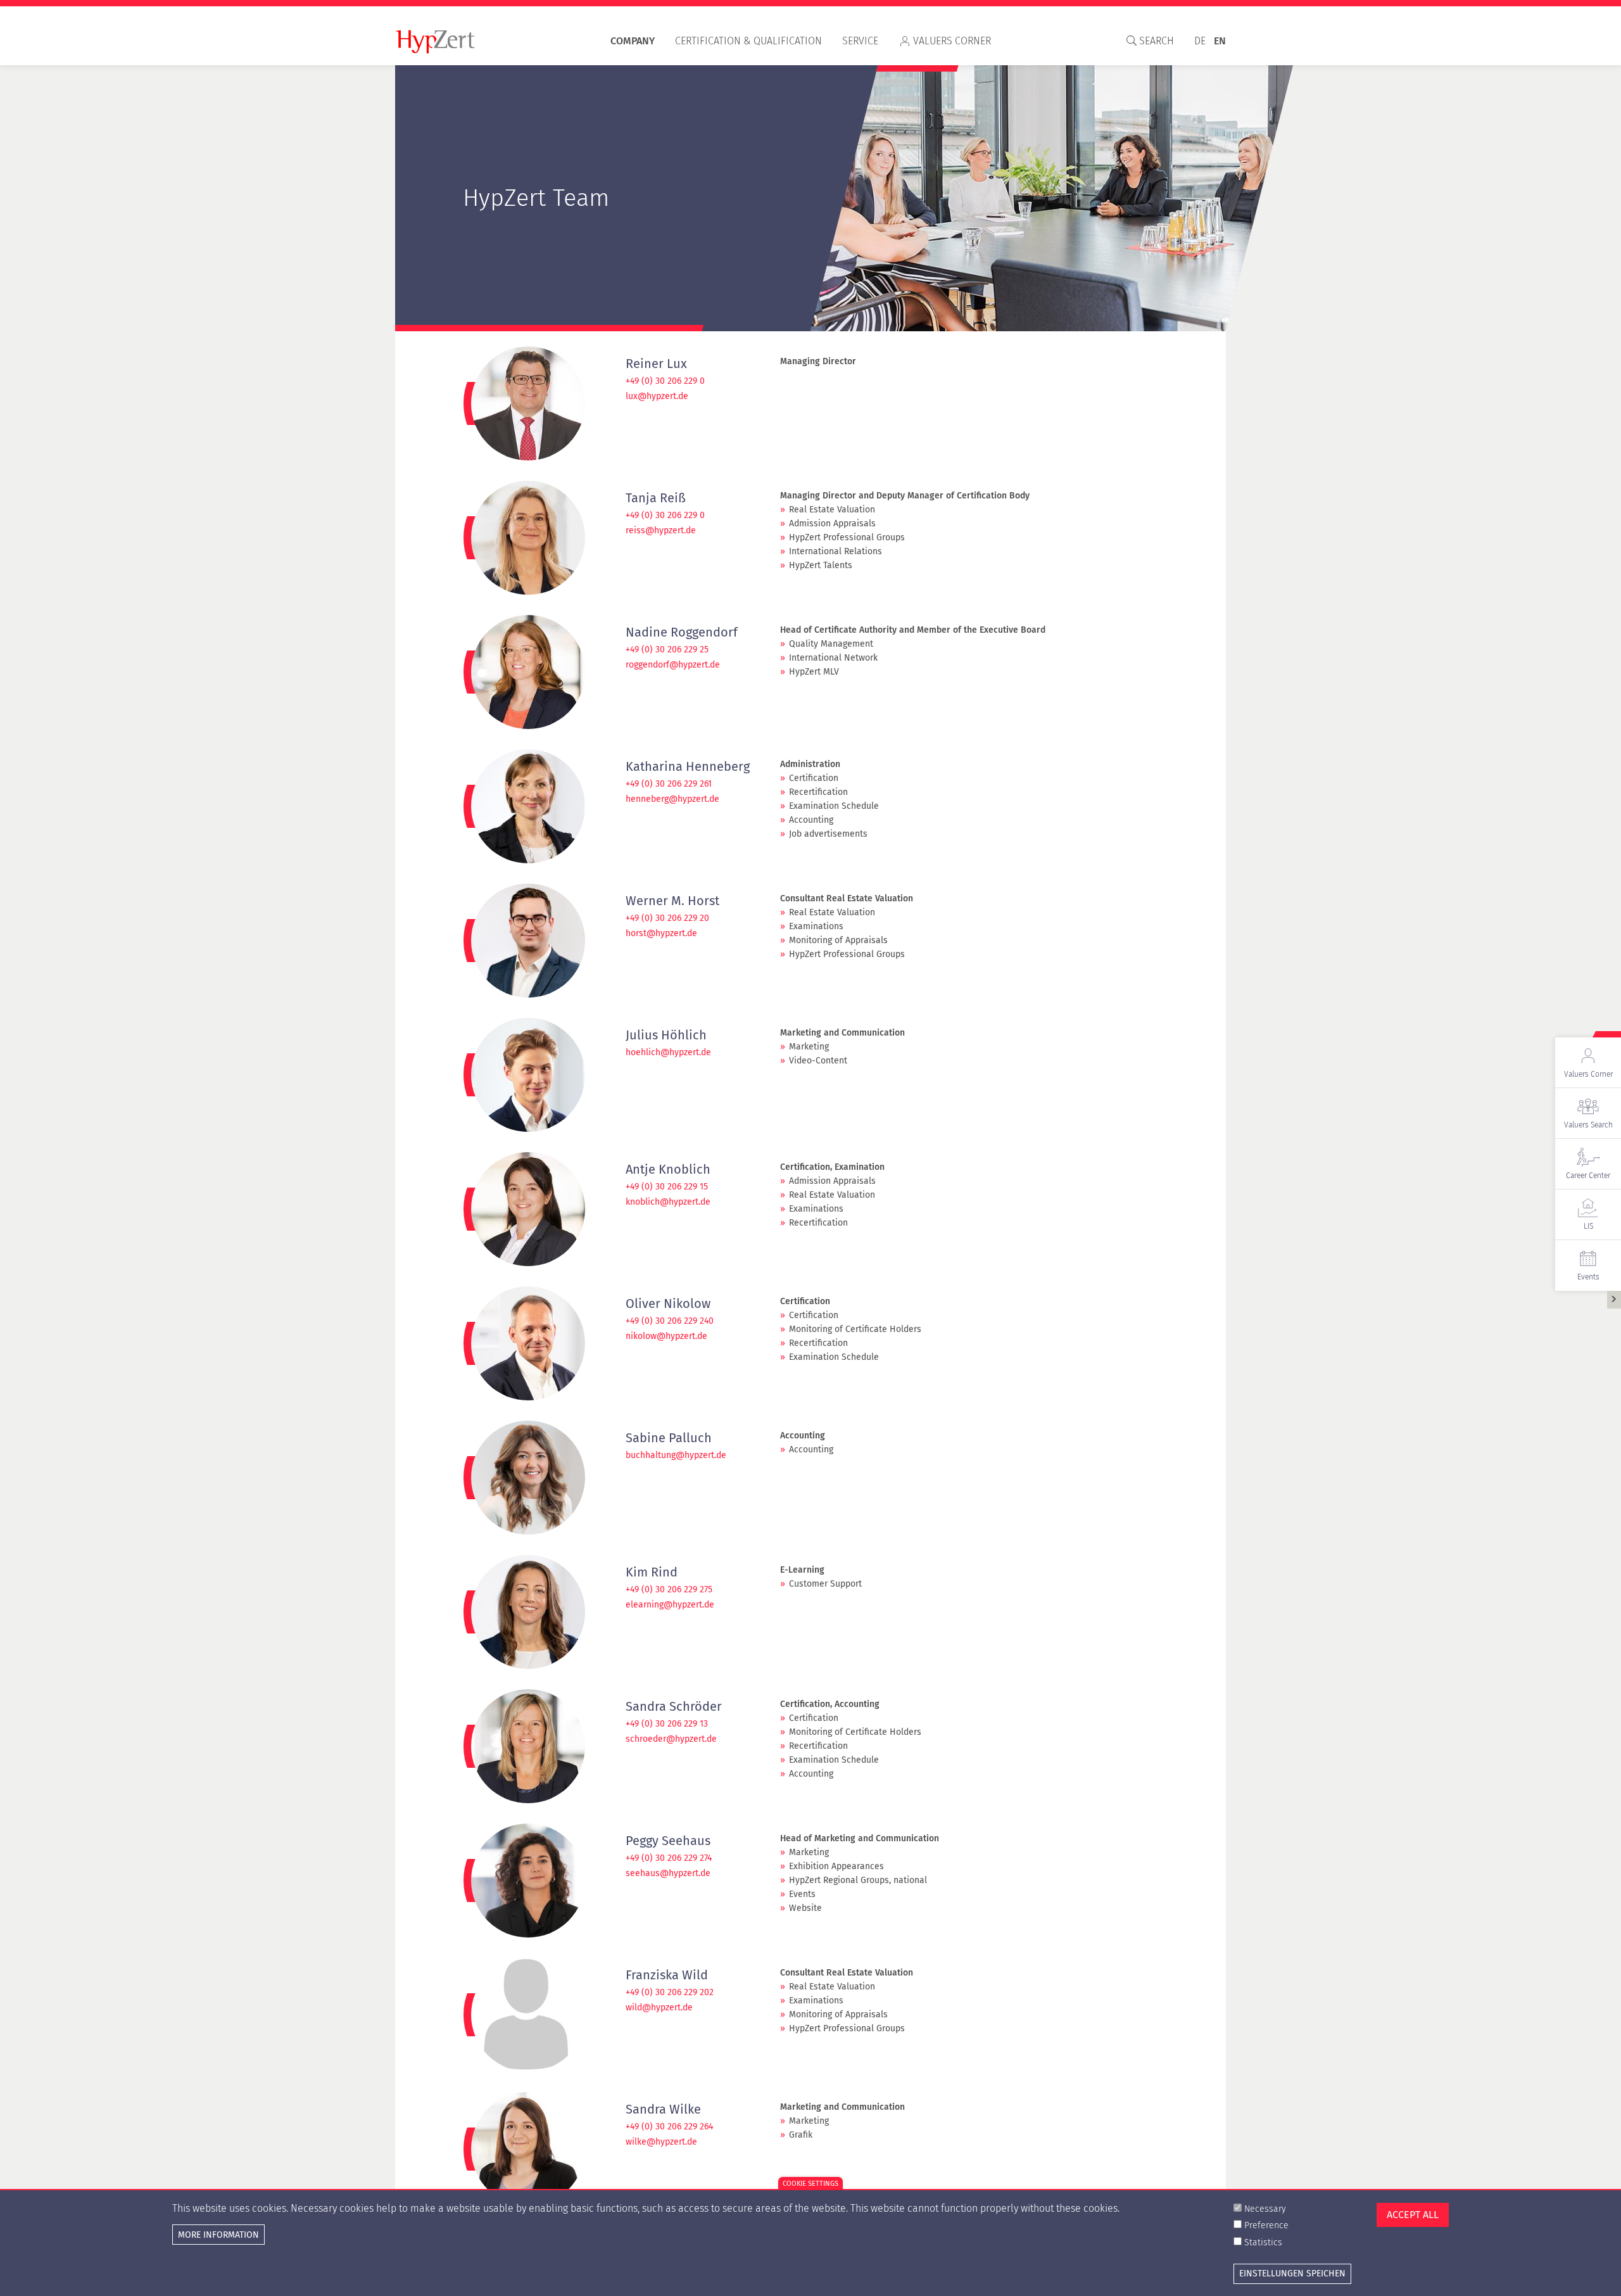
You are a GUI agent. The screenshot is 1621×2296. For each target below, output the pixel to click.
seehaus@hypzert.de (668, 1874)
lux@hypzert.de (657, 396)
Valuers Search (1588, 1125)
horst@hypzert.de (661, 934)
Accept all (1413, 2215)
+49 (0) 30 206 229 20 (667, 918)
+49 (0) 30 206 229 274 (669, 1858)
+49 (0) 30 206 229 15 (667, 1187)
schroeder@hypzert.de (671, 1739)
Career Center (1588, 1176)
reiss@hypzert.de (661, 531)
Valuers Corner (952, 41)
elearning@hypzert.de (670, 1605)
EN (1220, 41)
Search (1155, 41)
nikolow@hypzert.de (666, 1336)
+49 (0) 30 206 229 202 (670, 1993)
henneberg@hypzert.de (672, 799)
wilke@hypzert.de (661, 2142)
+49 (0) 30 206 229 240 (670, 1321)
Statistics (1263, 2242)
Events (1588, 1277)
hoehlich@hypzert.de (668, 1053)
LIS (1588, 1226)
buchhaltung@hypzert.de (676, 1456)
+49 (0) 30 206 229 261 (669, 784)
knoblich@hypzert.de (668, 1202)
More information (218, 2234)
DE (1200, 41)
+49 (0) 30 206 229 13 (667, 1724)
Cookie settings (810, 2184)
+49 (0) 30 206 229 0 (665, 381)
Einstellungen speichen (1292, 2273)
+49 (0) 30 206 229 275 (669, 1590)
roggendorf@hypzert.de (673, 665)
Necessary (1265, 2209)
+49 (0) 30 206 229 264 (669, 2127)
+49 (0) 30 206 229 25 (667, 650)
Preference (1266, 2225)
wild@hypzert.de (659, 2008)
